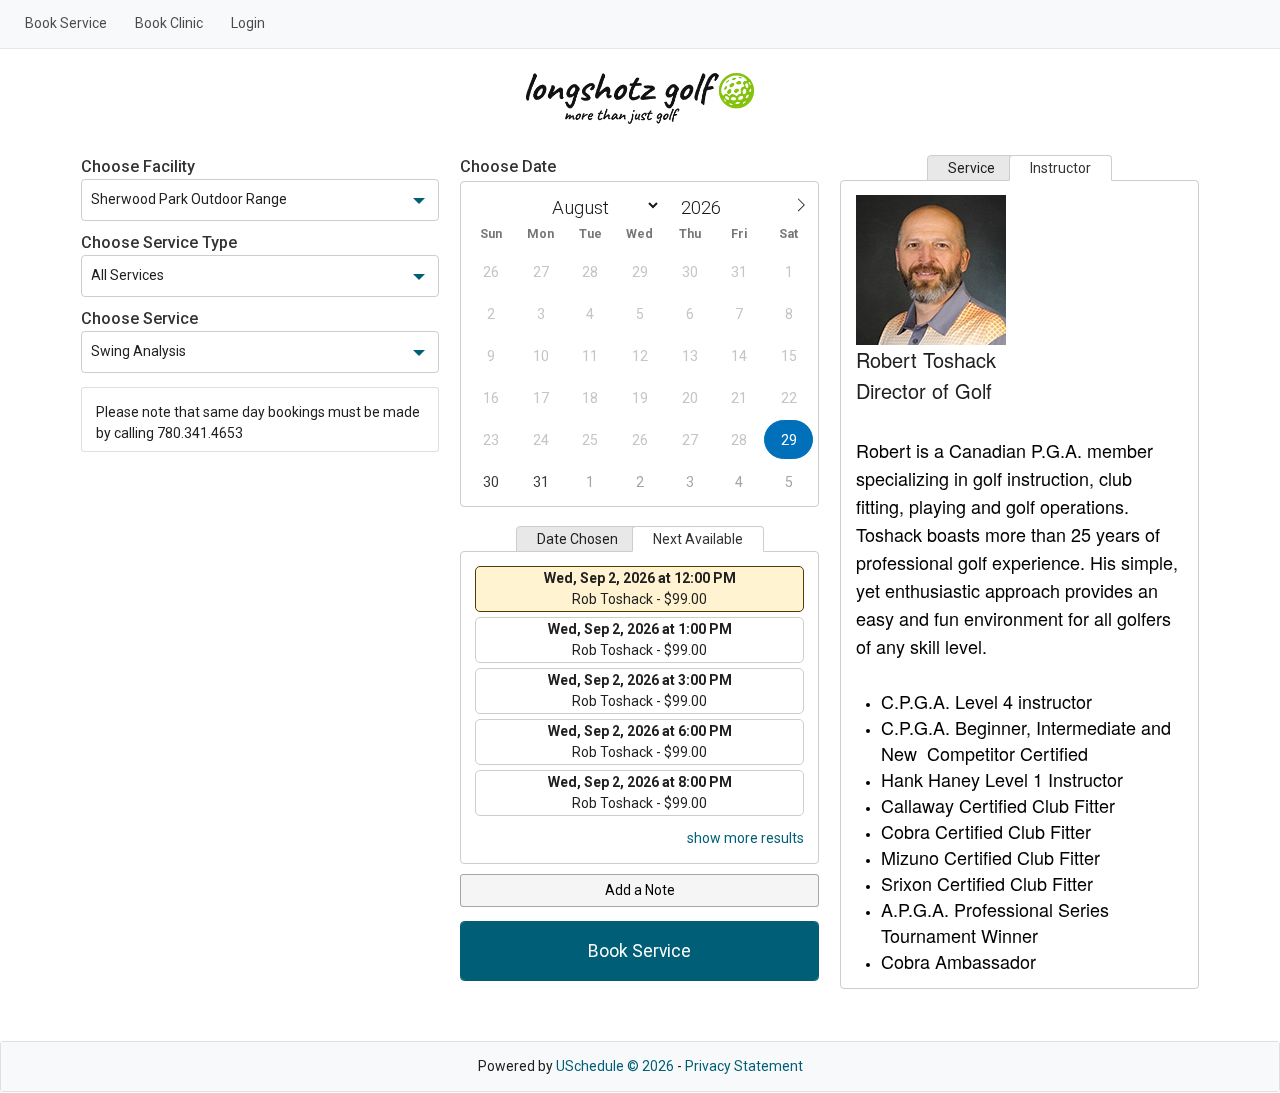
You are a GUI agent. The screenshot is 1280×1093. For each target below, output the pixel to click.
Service (971, 168)
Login (248, 23)
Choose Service (139, 318)
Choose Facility (138, 166)
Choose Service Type (159, 242)
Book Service (66, 23)
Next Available (698, 539)
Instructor (1060, 168)
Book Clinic (169, 23)
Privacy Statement (744, 1066)
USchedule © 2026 (615, 1066)
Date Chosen (577, 539)
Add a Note (640, 890)
